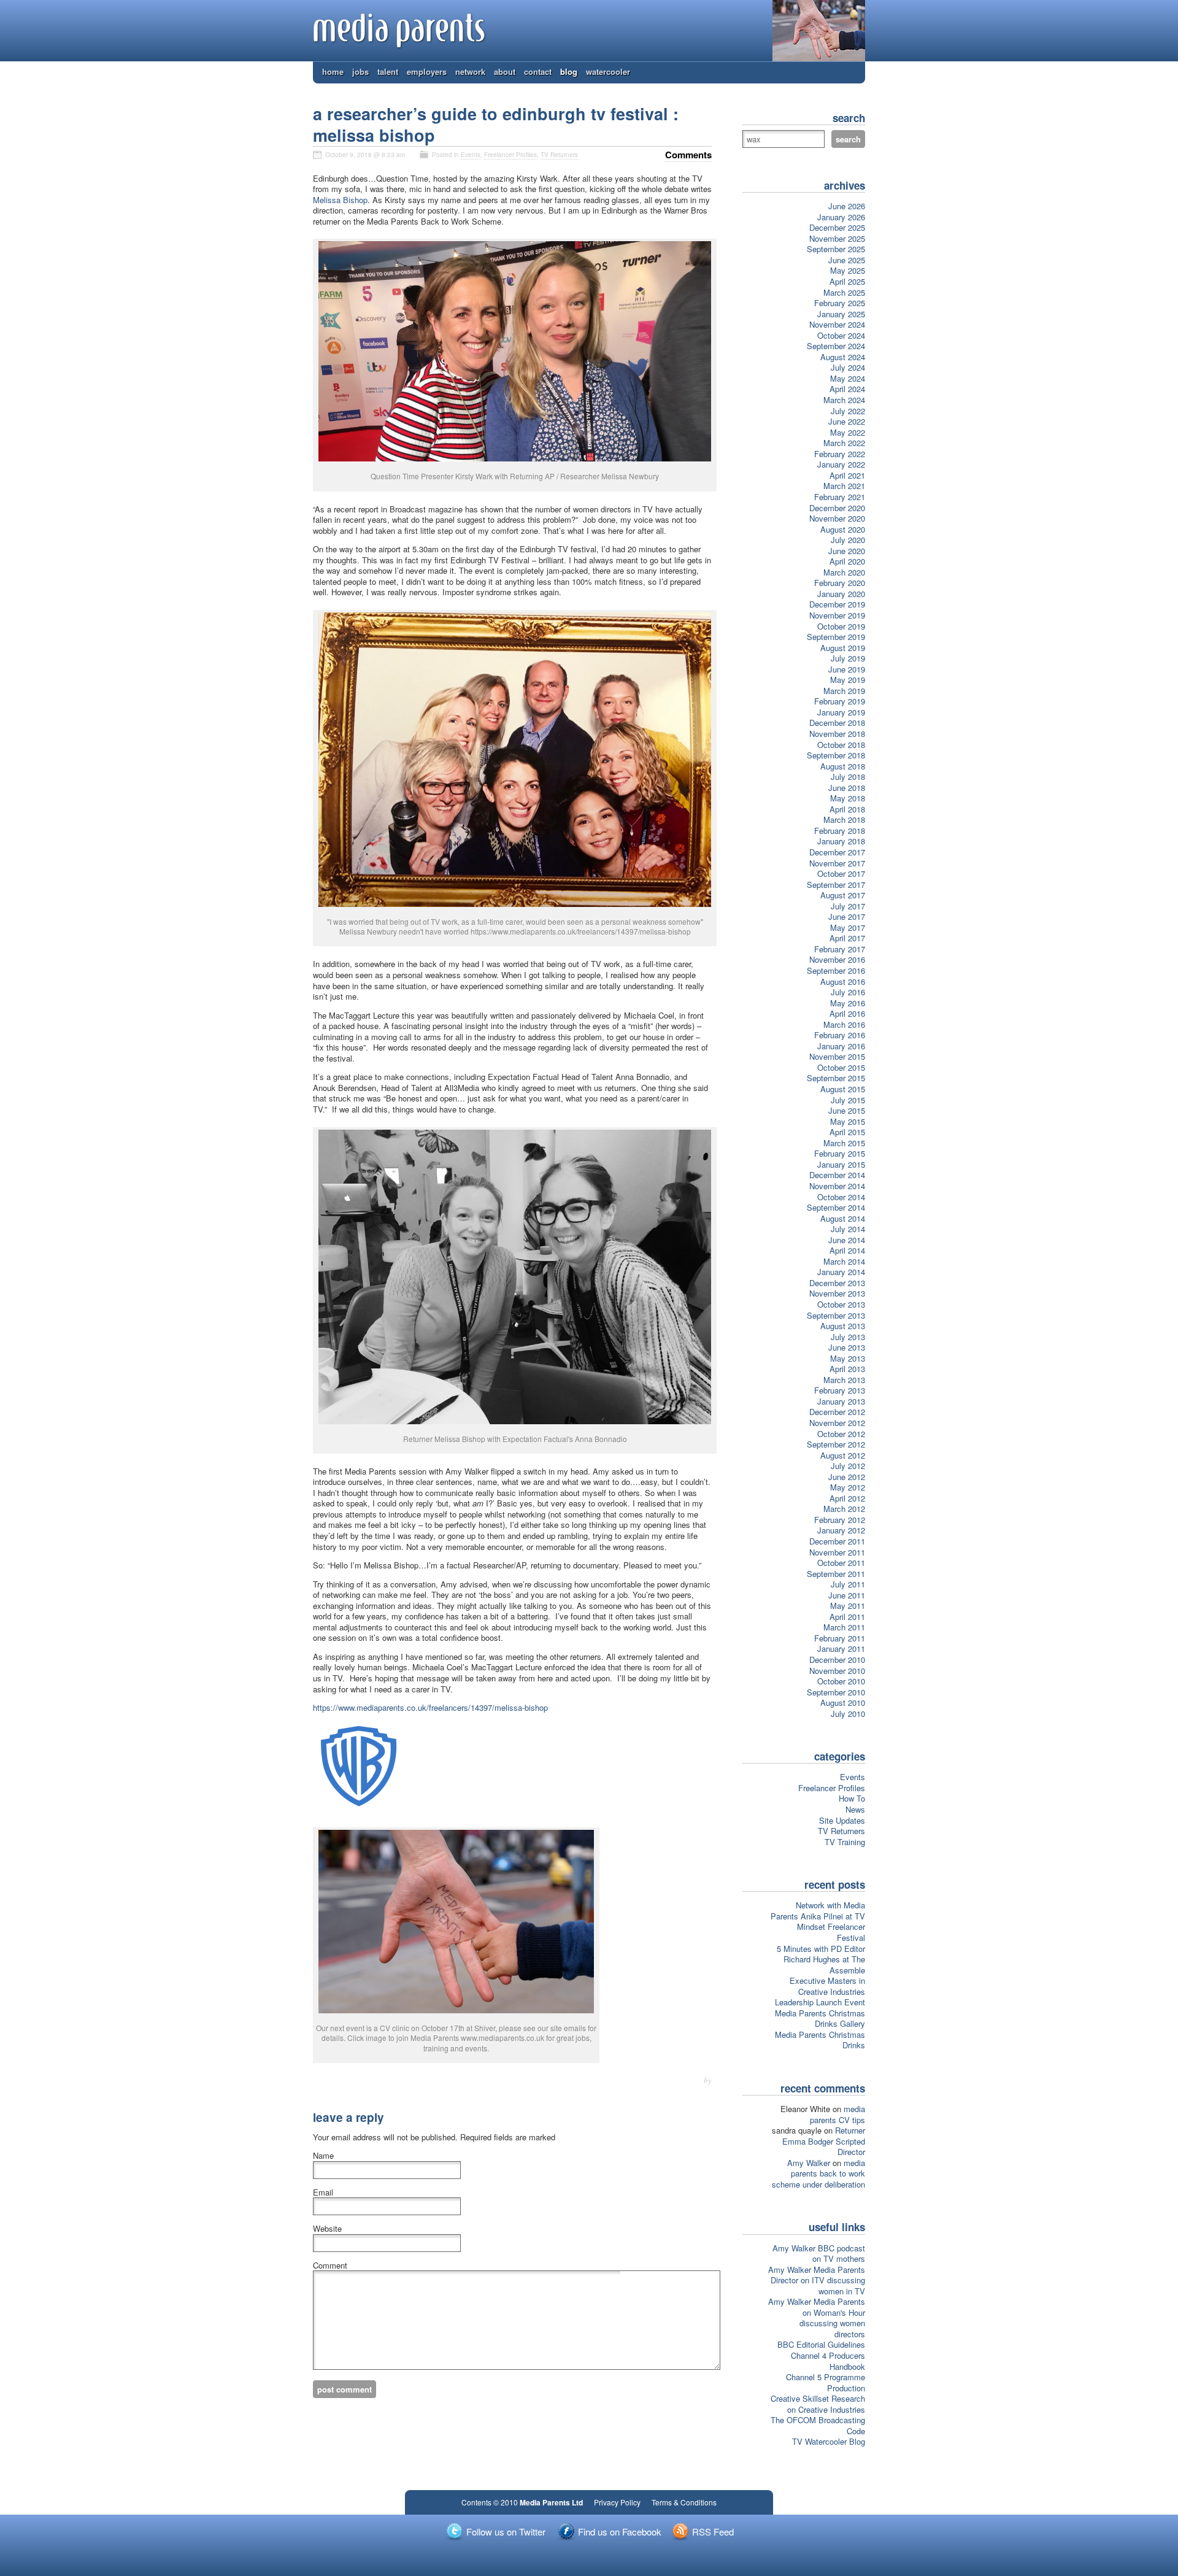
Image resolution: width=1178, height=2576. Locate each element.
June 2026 (847, 206)
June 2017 (847, 916)
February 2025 (840, 303)
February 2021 (840, 497)
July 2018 (848, 777)
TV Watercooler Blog (829, 2441)
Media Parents (400, 31)
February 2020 (840, 583)
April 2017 (847, 938)
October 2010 (841, 1681)
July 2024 (848, 367)
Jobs (360, 71)
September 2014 (836, 1207)
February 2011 (840, 1638)
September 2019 (836, 637)
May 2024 (848, 378)
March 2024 (844, 400)
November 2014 (837, 1186)
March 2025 (844, 292)
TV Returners (559, 155)
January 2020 (841, 594)
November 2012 (837, 1423)
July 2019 (848, 658)
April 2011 (847, 1617)
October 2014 (841, 1197)
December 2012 (837, 1412)
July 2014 (848, 1229)
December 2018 (837, 723)
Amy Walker (809, 2163)
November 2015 (837, 1056)
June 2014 (847, 1240)
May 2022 (848, 432)
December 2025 (837, 227)
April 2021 (847, 475)
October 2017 (841, 873)
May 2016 (848, 1003)
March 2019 (844, 691)
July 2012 (848, 1466)
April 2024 (847, 389)
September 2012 (836, 1444)
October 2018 (841, 745)
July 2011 (848, 1584)
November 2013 (837, 1293)
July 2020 (848, 540)
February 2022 (840, 454)
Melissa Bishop (340, 200)
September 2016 (836, 970)
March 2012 (844, 1509)
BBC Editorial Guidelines (821, 2344)
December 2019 (837, 604)
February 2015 (840, 1153)
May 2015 (848, 1121)
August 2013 (843, 1326)
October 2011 (841, 1563)
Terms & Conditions (684, 2502)
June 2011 (847, 1595)
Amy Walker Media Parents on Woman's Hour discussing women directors (817, 2318)
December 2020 (837, 508)
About (505, 71)
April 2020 (847, 561)
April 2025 (847, 281)
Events (471, 155)
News (855, 1809)
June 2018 (847, 788)
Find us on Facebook (620, 2532)
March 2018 (844, 819)
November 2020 (837, 518)
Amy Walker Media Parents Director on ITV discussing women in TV (817, 2280)
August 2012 (843, 1455)
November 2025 (837, 238)
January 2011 (841, 1649)
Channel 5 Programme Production (826, 2382)
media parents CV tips (837, 2114)
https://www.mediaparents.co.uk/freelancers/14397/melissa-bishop (430, 1707)
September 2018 (836, 755)
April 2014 (847, 1250)
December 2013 (837, 1283)
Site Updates (842, 1820)
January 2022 (841, 464)
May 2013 (848, 1358)
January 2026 (841, 217)
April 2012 (847, 1498)
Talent (388, 71)
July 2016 (848, 992)
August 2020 (843, 529)
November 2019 (837, 615)
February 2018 (840, 831)
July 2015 (848, 1100)
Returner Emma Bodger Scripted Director (824, 2141)
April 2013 (847, 1369)
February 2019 (840, 701)
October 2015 (841, 1067)
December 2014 (837, 1175)
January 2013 (841, 1401)
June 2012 (847, 1477)
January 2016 (841, 1046)
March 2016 (844, 1024)
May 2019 (848, 680)
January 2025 (841, 314)
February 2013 (840, 1390)
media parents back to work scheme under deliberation (818, 2173)
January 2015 (841, 1164)
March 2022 (844, 443)
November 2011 (837, 1552)
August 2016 (843, 981)
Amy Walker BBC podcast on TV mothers (819, 2254)
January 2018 (841, 841)
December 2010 (837, 1660)
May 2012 (848, 1487)
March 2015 (844, 1143)
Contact (538, 71)
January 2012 (841, 1530)
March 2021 (844, 486)
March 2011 (844, 1627)
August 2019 (843, 648)
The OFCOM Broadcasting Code (818, 2425)
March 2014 (844, 1261)
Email (323, 2192)
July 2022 (848, 411)
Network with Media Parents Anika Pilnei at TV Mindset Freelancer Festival (818, 1921)
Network (470, 71)
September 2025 (836, 249)
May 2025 (848, 270)
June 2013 (847, 1347)
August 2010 (843, 1703)
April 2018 (847, 809)
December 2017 (837, 852)
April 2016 (847, 1013)
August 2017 (843, 895)
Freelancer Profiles (510, 155)
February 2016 (840, 1035)
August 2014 (843, 1218)
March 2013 (844, 1380)
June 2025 (847, 260)
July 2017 (848, 906)
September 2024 (836, 346)
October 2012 (841, 1434)
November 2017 (837, 863)
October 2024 (841, 335)
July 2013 (848, 1337)
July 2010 (848, 1714)
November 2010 (837, 1671)
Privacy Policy (617, 2502)
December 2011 (837, 1541)
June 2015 (847, 1110)
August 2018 (843, 766)
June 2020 (847, 551)
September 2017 (836, 885)
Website (327, 2229)
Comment (330, 2266)
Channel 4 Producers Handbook (828, 2361)
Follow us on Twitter (506, 2532)
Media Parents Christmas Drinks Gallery (820, 2019)
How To (852, 1798)
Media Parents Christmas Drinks (820, 2040)
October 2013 (841, 1304)
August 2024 (843, 357)
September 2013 (836, 1315)
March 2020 (844, 572)
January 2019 (841, 712)
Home (333, 71)
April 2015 (847, 1132)
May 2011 (848, 1606)
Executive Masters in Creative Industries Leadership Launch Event (820, 1991)
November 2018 (837, 734)
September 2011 (836, 1574)
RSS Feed (713, 2532)
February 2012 (840, 1520)
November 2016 (837, 959)
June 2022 (847, 421)
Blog (569, 71)
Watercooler (608, 71)
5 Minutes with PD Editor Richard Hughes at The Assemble (821, 1959)
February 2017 (840, 949)
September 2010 (836, 1692)
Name (323, 2156)
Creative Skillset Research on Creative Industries (818, 2404)
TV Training (845, 1842)
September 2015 (836, 1078)
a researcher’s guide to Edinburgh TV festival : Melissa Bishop (496, 124)
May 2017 (848, 927)
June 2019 (847, 669)
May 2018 (848, 798)
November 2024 (837, 324)
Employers (427, 71)
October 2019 (841, 626)
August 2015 (843, 1089)
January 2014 (841, 1272)
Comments (688, 155)
